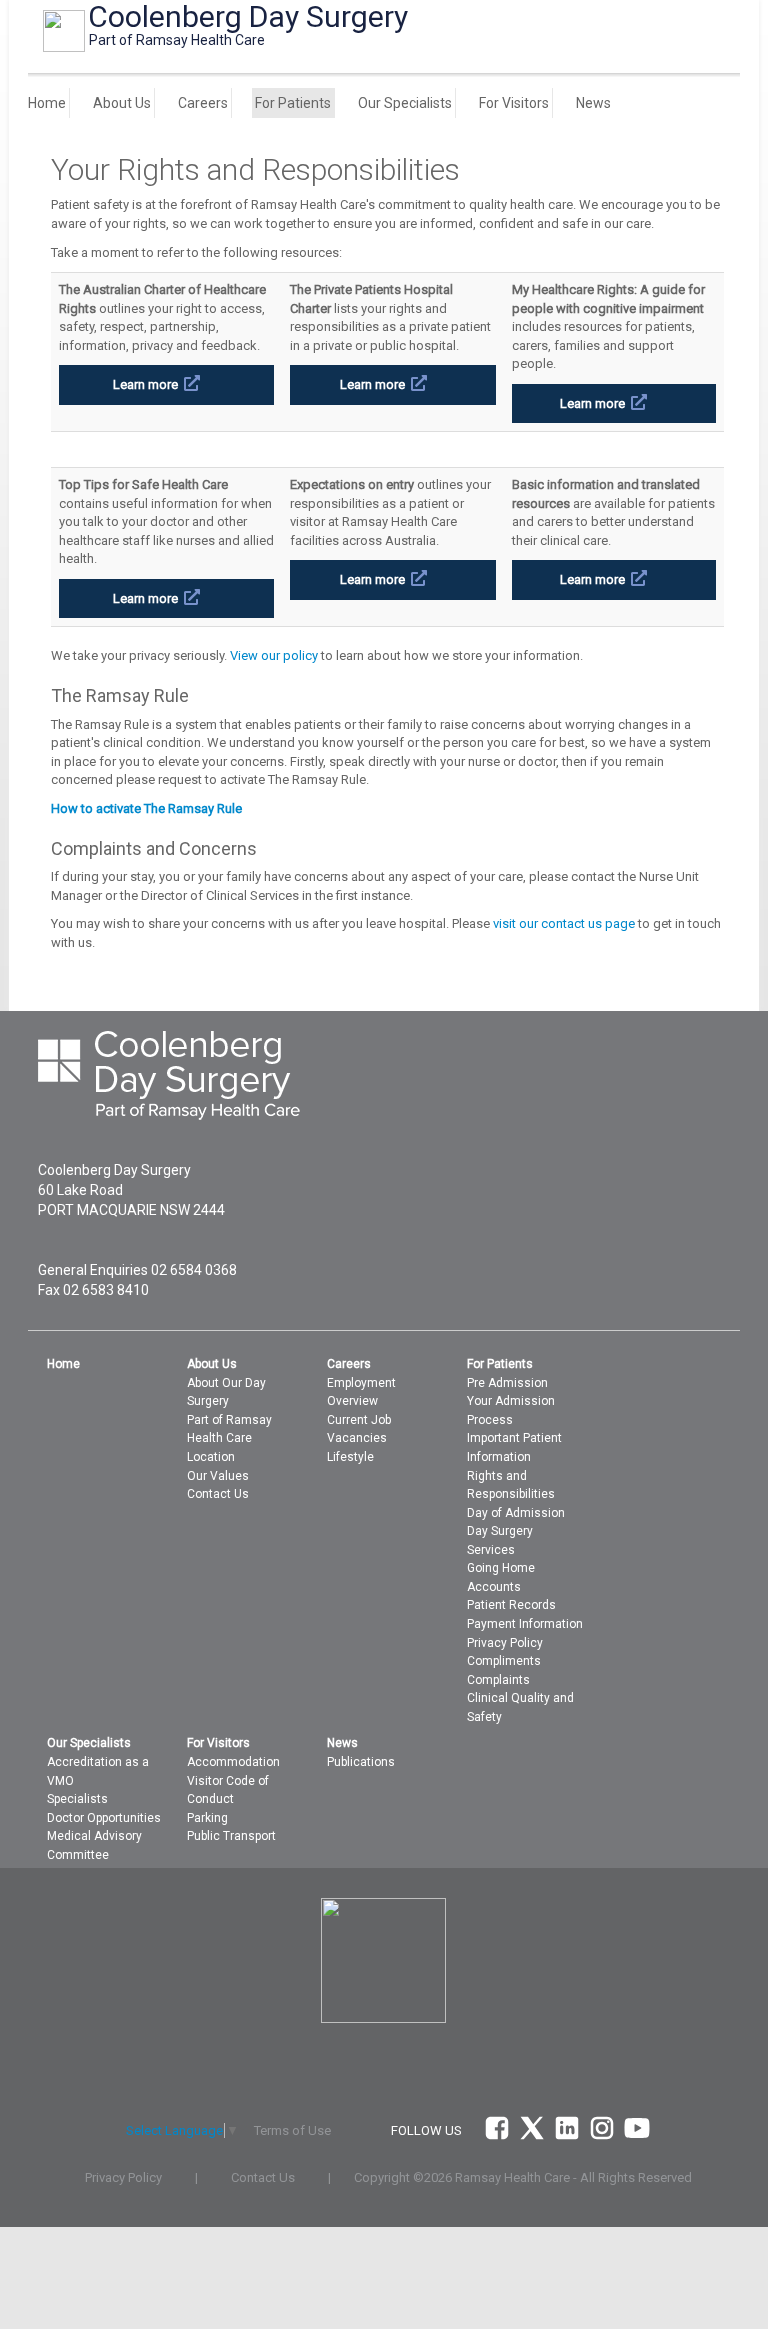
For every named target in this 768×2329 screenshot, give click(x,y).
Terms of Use (292, 2130)
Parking (207, 1818)
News (593, 103)
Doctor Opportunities (104, 1818)
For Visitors (514, 103)
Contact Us (218, 1494)
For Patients (293, 103)
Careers (203, 103)
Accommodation (233, 1762)
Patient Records (511, 1605)
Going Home (501, 1568)
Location (211, 1457)
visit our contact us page (564, 923)
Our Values (218, 1476)
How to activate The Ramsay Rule (146, 808)
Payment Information (525, 1624)
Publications (361, 1762)
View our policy (274, 655)
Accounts (494, 1587)
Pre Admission (507, 1383)
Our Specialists (405, 103)
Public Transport (231, 1836)
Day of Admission (516, 1513)
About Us (122, 103)
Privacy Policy (505, 1643)
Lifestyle (350, 1457)
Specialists (77, 1799)
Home (47, 103)
